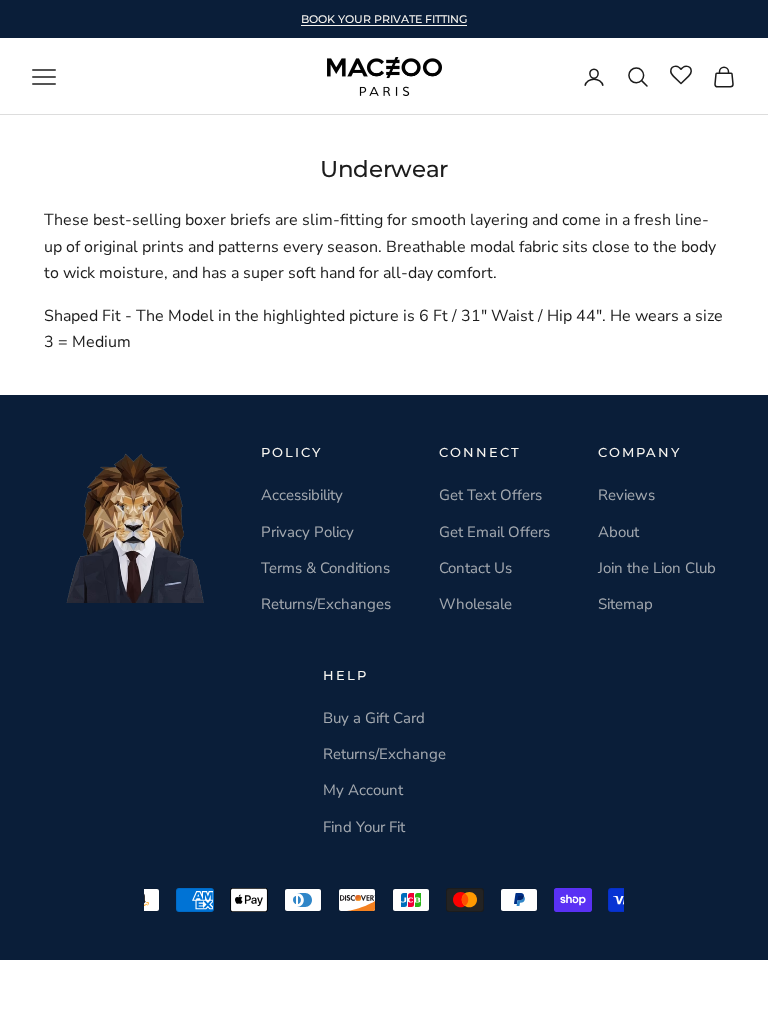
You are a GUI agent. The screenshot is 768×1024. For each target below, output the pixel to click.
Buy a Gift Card (374, 718)
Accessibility (302, 495)
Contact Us (475, 568)
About (618, 532)
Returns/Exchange (384, 754)
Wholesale (475, 604)
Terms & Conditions (325, 568)
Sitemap (625, 604)
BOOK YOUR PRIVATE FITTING (384, 19)
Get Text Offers (490, 495)
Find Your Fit (364, 827)
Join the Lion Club (657, 568)
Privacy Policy (307, 532)
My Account (363, 790)
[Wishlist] (681, 76)
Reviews (626, 495)
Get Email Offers (494, 532)
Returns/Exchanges (326, 604)
